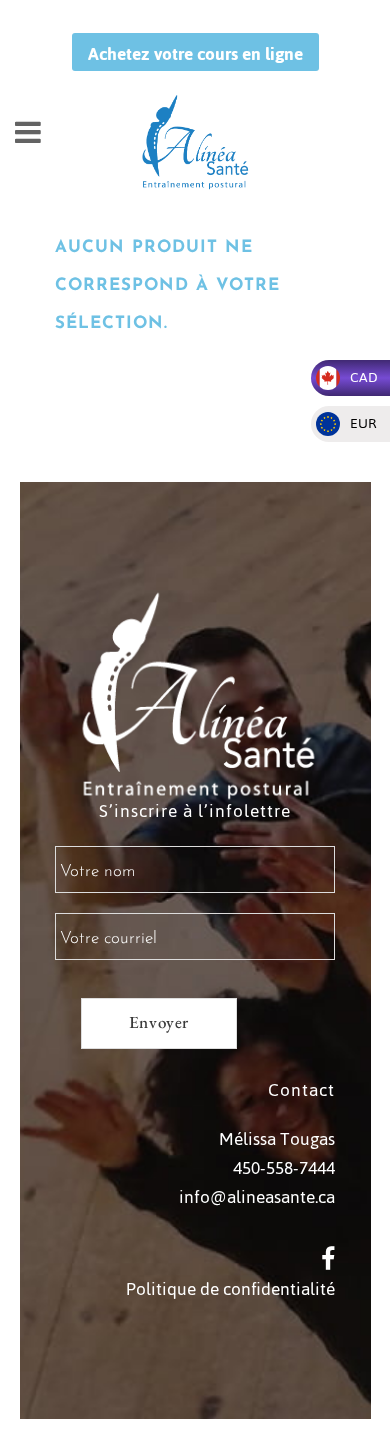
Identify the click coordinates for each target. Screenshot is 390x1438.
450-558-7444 (284, 1168)
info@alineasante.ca (257, 1197)
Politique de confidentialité (230, 1289)
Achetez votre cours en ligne (195, 54)
